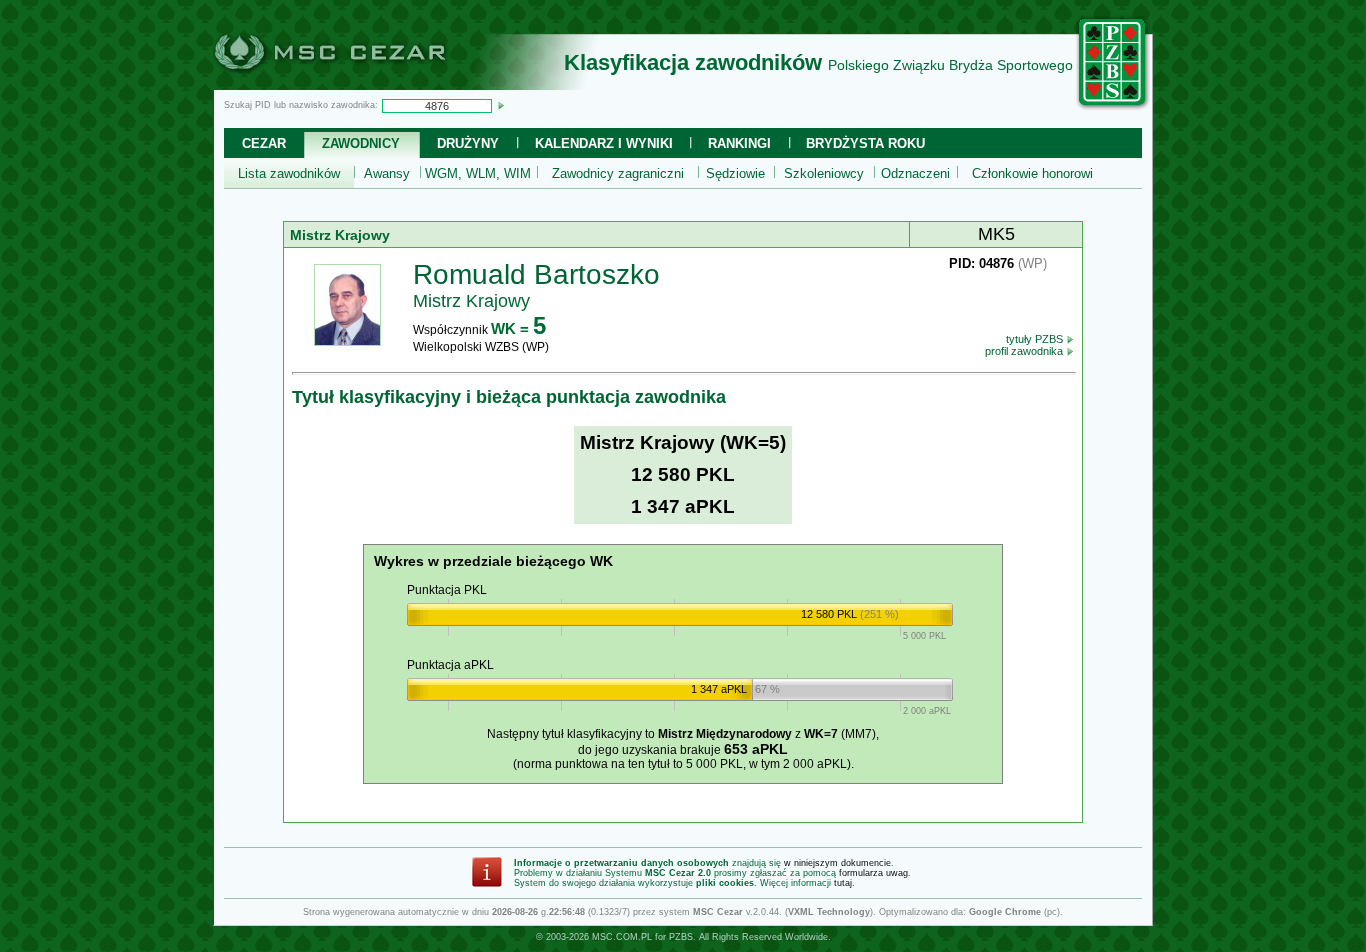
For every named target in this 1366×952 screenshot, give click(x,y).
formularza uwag (873, 873)
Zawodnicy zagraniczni (618, 173)
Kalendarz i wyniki (604, 143)
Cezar (264, 143)
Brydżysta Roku (865, 143)
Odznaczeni (915, 173)
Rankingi (739, 143)
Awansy (387, 173)
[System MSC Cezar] (363, 84)
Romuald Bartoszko (536, 274)
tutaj (843, 883)
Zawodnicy (361, 143)
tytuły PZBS (1036, 339)
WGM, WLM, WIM (478, 173)
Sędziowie (735, 173)
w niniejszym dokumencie (837, 863)
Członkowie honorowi (1032, 173)
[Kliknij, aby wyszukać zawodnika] (501, 105)
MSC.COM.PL (622, 937)
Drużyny (468, 143)
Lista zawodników (289, 173)
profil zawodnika (1025, 351)
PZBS (681, 937)
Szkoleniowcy (824, 173)
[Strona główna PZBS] (1113, 107)
